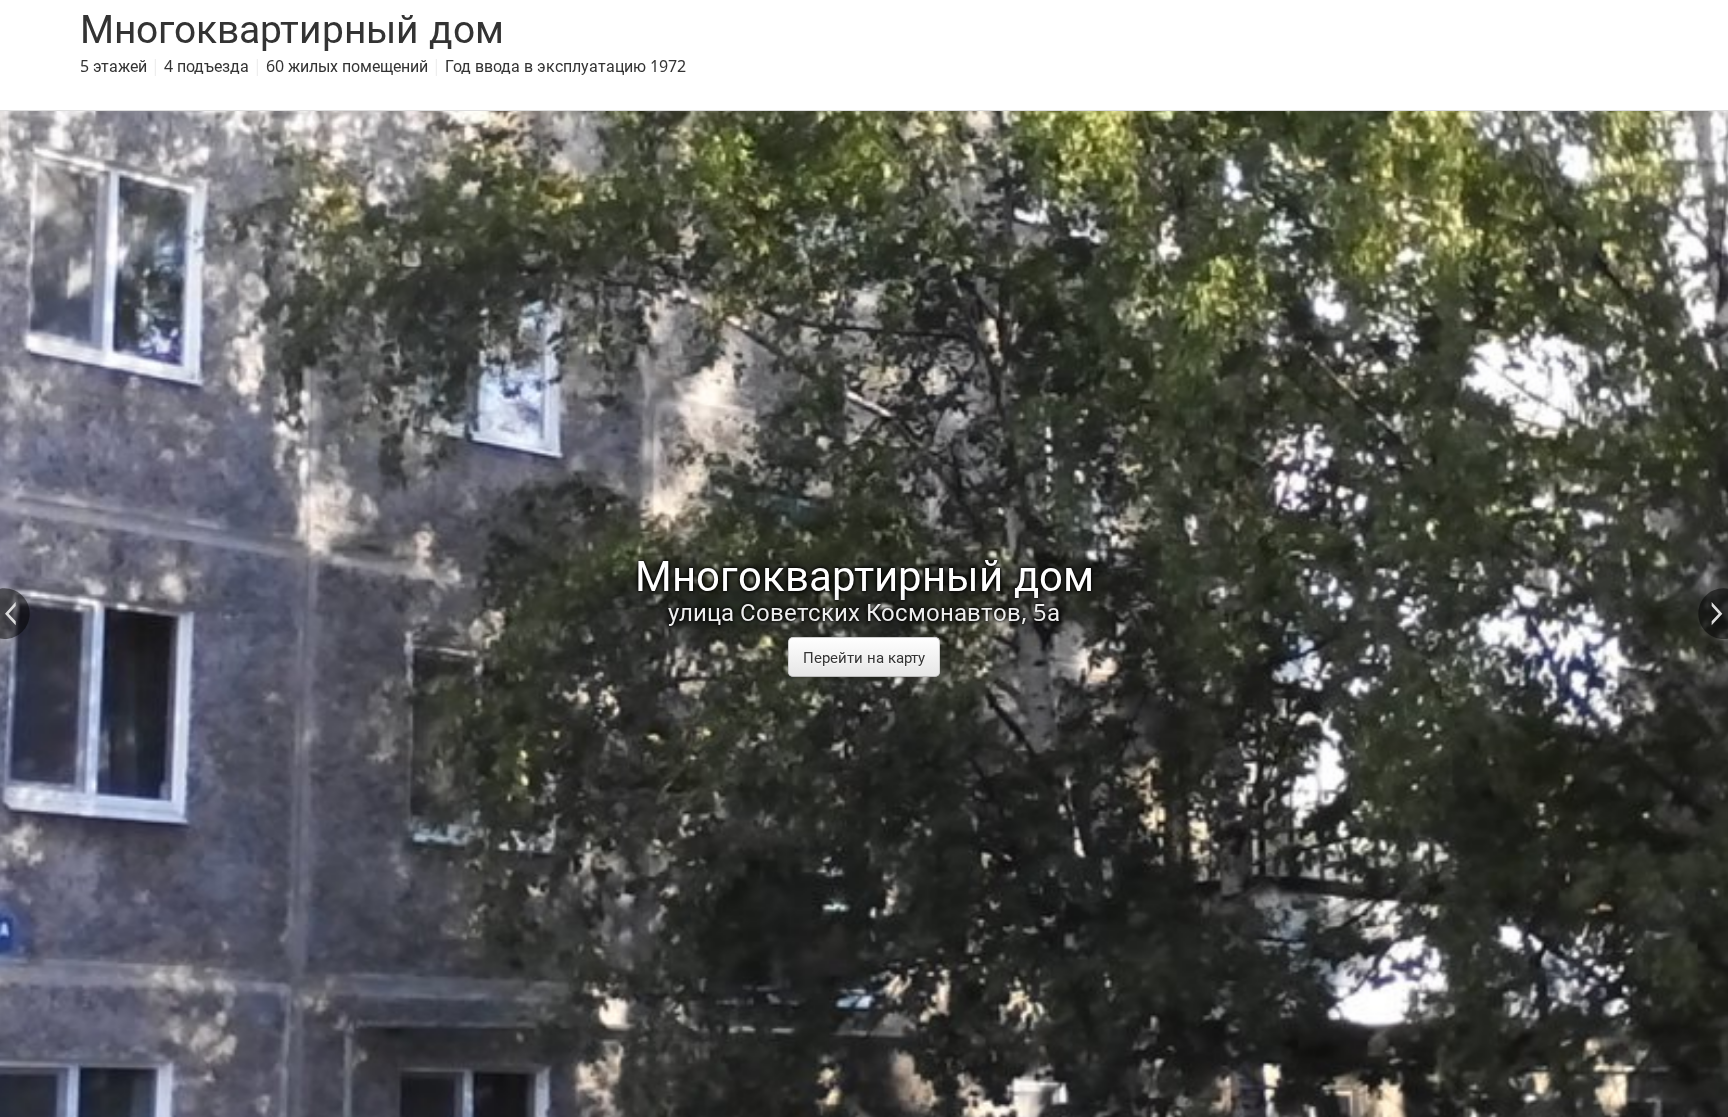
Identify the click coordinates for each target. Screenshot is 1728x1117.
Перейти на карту (864, 657)
